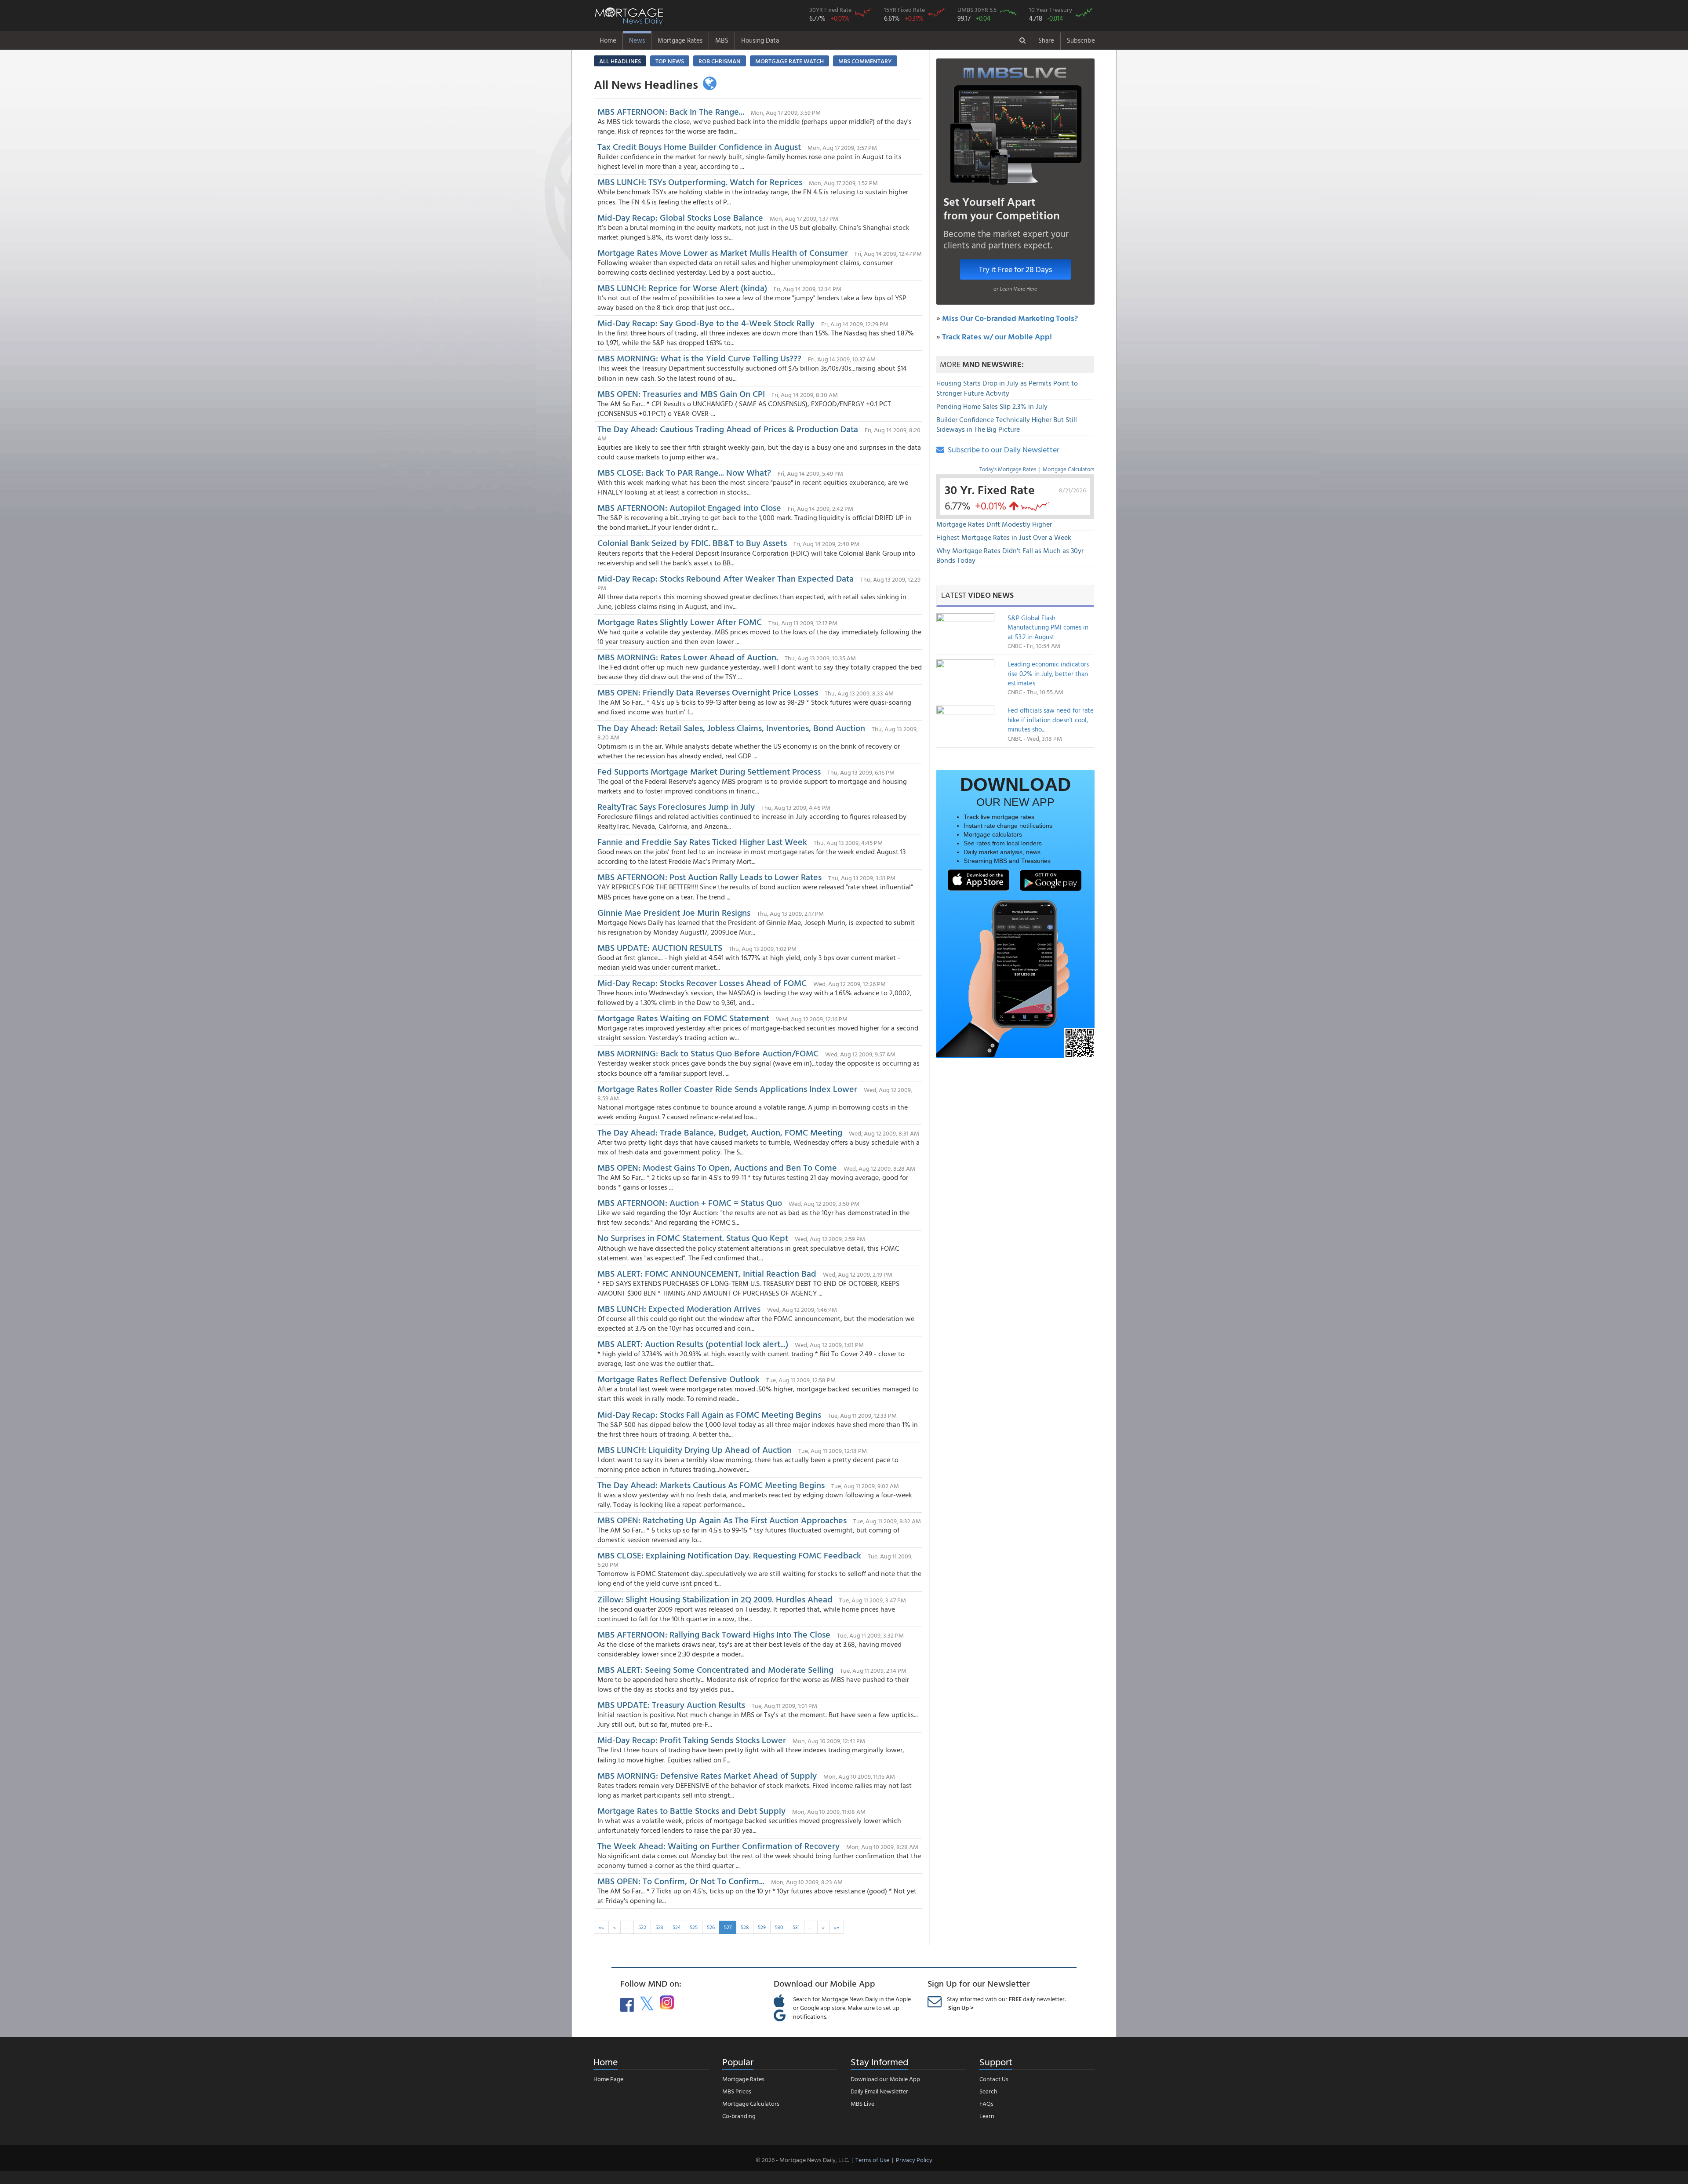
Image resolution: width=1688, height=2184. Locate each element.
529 (762, 1927)
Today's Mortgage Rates (1008, 469)
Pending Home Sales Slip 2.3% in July (992, 406)
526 (711, 1927)
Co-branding (739, 2116)
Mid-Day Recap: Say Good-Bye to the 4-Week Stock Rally (706, 323)
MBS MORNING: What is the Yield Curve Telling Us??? (699, 358)
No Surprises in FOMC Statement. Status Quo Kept (693, 1238)
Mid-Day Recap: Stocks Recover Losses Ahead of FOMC (702, 983)
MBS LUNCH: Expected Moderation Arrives (679, 1308)
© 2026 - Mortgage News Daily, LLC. (802, 2160)
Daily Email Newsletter (879, 2091)
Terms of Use (872, 2160)
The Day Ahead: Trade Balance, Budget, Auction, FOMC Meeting (720, 1132)
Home (608, 40)
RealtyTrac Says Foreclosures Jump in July (676, 806)
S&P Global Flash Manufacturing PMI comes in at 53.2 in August (1048, 627)
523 (659, 1927)
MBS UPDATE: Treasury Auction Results (671, 1704)
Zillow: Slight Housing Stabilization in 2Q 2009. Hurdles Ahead (715, 1599)
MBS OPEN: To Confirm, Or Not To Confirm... (681, 1881)
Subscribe (1081, 40)
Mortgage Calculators (1068, 469)
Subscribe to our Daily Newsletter (1002, 450)
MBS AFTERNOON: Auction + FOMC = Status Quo (690, 1202)
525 (694, 1927)
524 (677, 1927)
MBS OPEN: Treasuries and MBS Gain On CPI (681, 393)
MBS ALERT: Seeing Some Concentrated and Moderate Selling (715, 1669)
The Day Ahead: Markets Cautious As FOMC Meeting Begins (711, 1485)
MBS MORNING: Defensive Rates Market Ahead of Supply (707, 1775)
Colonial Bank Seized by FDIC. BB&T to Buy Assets (692, 542)
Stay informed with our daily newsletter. (1006, 2003)
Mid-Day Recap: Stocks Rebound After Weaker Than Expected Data (726, 578)
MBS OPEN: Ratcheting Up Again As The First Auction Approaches (722, 1520)
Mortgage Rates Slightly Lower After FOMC (681, 622)
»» (837, 1927)
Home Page (608, 2079)
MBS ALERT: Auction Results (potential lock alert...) (693, 1343)
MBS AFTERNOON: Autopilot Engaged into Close (689, 507)
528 (745, 1927)
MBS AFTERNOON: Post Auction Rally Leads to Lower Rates (709, 877)
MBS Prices (737, 2091)
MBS (722, 40)
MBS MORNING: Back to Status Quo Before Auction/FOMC (708, 1053)
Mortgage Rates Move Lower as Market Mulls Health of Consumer (723, 252)
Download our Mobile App (885, 2079)
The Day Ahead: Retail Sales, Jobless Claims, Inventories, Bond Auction (731, 728)
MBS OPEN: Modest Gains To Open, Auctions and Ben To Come (717, 1167)
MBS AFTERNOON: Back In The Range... (671, 111)
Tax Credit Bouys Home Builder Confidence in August (699, 146)
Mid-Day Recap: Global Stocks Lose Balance (680, 217)
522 (642, 1927)
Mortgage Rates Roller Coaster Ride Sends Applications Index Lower (727, 1088)
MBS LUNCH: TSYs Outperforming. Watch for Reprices (700, 182)
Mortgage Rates (680, 40)
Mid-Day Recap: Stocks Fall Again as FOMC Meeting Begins (709, 1414)
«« (601, 1927)
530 (779, 1927)
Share (1046, 40)
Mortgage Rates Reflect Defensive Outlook (678, 1379)
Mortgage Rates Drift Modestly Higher (994, 524)
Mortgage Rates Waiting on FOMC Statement (683, 1018)
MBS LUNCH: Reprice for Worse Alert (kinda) (682, 288)
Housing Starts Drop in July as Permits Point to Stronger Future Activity (1007, 388)
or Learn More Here (1015, 288)
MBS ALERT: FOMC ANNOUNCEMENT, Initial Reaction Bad (707, 1273)
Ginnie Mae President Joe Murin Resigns (674, 912)
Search (988, 2091)
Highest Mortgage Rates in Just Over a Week (1004, 537)
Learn (987, 2116)
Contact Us (994, 2079)
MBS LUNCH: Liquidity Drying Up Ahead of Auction (695, 1449)
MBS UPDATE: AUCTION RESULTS (661, 947)
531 (796, 1927)
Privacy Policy (914, 2160)
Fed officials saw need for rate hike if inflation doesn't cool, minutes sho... (1051, 720)
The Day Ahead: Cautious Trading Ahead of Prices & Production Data (729, 429)
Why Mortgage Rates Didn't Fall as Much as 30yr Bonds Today (1010, 555)
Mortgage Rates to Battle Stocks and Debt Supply (693, 1810)
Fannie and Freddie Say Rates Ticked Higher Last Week (702, 841)
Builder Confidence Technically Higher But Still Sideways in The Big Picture (1007, 424)
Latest (977, 595)
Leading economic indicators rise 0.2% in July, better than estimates (1048, 673)
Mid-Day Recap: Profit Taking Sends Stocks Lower (692, 1740)
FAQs (986, 2103)
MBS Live (862, 2103)
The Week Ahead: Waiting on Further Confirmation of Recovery (718, 1845)
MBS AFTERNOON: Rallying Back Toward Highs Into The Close (714, 1634)
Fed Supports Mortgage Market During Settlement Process (709, 771)
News (637, 40)
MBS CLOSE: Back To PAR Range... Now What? (684, 472)
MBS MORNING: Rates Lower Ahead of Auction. (689, 657)
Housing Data (760, 40)
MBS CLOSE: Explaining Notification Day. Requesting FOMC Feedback (730, 1555)
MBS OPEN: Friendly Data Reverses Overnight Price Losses (708, 692)
